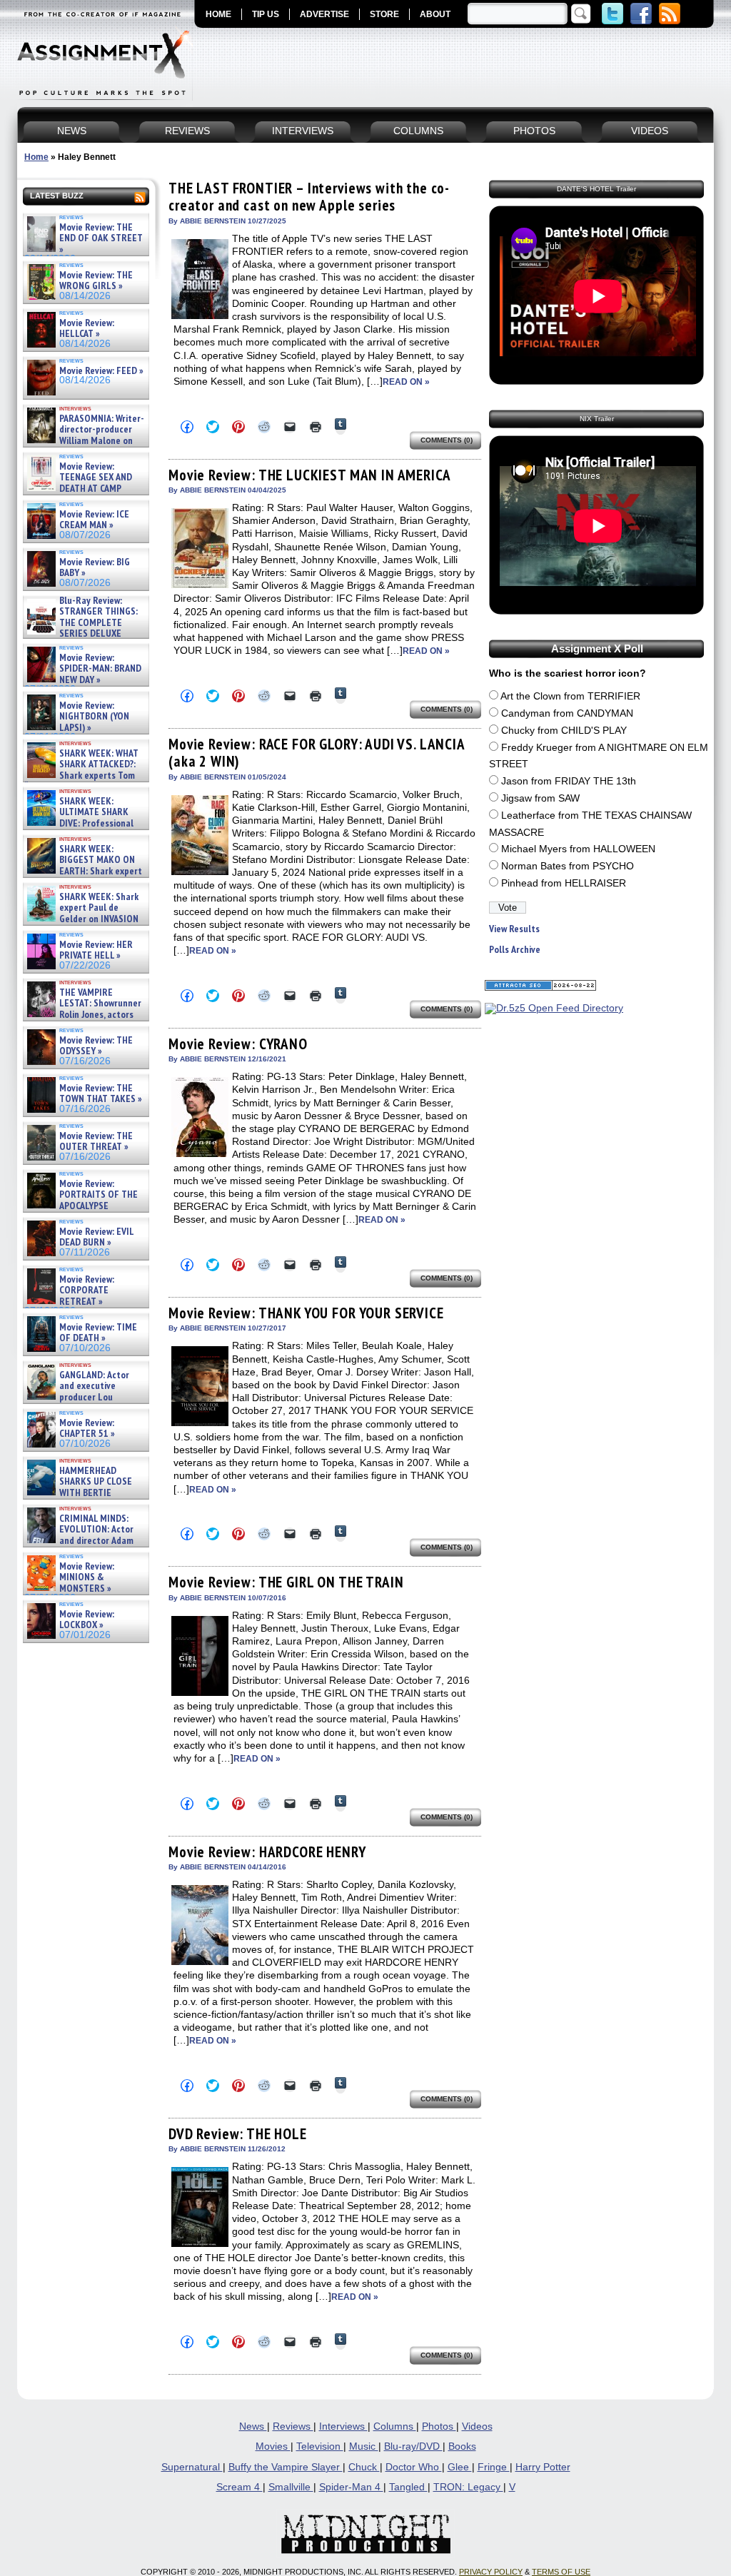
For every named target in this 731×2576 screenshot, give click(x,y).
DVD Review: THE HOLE (238, 2134)
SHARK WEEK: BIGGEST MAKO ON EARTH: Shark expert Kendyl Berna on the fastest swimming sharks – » (83, 871)
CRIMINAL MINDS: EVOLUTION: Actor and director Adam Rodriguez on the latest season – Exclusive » (79, 1541)
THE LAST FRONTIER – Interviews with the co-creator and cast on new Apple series (309, 197)
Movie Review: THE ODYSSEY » (96, 1046)
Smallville (291, 2487)
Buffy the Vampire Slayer (286, 2467)
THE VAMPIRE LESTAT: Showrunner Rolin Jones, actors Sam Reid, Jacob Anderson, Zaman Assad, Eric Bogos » (83, 1015)
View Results (514, 929)
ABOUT (435, 14)
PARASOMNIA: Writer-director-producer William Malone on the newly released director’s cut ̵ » (84, 441)
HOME (218, 14)
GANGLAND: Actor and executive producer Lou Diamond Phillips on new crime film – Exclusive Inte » (85, 1397)
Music (364, 2446)
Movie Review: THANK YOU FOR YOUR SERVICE (306, 1313)
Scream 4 (240, 2487)
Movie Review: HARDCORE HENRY (267, 1852)
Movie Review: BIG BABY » (95, 568)
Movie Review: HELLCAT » (87, 329)
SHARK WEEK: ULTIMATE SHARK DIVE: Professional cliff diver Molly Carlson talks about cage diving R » (84, 823)
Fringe (494, 2467)
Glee (460, 2467)
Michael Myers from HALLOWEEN (578, 849)
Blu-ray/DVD (413, 2446)
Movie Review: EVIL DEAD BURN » (96, 1237)
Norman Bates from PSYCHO (568, 866)
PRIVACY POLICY (491, 2572)
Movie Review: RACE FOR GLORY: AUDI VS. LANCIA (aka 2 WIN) (317, 753)
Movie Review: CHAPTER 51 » (87, 1429)
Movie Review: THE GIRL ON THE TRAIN (286, 1582)
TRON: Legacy (468, 2487)
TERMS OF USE (561, 2572)
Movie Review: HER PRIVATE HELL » (96, 950)
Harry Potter (543, 2467)
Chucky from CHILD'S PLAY (564, 731)
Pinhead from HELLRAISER (564, 883)
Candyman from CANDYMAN (567, 713)
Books (462, 2446)
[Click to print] (316, 427)
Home (36, 157)
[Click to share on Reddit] (264, 427)
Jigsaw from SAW (540, 798)
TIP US (266, 14)
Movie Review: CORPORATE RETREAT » (87, 1290)
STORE (384, 14)
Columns (395, 2426)
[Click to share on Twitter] (213, 427)
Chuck (364, 2467)
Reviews (293, 2426)
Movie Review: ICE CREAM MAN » (94, 520)
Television (320, 2446)
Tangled (408, 2487)
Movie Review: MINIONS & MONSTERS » (87, 1577)
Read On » (406, 382)
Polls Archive (515, 950)
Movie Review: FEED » (101, 371)
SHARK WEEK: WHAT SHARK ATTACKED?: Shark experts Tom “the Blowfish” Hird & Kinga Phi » (81, 776)
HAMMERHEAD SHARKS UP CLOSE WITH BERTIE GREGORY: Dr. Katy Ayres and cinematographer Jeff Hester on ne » (84, 1498)
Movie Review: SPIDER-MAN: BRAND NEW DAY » (100, 669)
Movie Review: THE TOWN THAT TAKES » (101, 1094)
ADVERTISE (324, 14)
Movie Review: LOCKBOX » (87, 1620)
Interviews (343, 2426)
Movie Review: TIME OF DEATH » (98, 1333)
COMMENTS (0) (447, 440)
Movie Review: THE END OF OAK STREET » (101, 238)
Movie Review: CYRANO (238, 1044)
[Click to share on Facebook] (187, 427)
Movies (273, 2446)
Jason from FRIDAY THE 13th (569, 781)
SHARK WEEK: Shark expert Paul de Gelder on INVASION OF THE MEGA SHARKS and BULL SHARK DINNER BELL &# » (83, 924)
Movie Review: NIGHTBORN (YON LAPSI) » (94, 717)
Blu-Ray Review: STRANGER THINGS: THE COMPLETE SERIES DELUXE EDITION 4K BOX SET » (81, 623)
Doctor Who (414, 2467)
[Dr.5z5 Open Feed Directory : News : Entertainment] (554, 1008)
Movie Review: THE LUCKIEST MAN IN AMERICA (309, 475)
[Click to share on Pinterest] (238, 427)
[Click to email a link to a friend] (290, 427)
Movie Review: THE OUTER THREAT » (96, 1142)
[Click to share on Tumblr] (341, 426)
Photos (439, 2426)
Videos (477, 2426)
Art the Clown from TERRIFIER (570, 696)
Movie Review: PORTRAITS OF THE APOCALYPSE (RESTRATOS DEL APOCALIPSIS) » (81, 1206)
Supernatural (192, 2467)
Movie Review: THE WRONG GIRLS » (96, 281)
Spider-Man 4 (351, 2487)
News (253, 2426)
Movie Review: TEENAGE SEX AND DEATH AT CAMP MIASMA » (78, 483)
